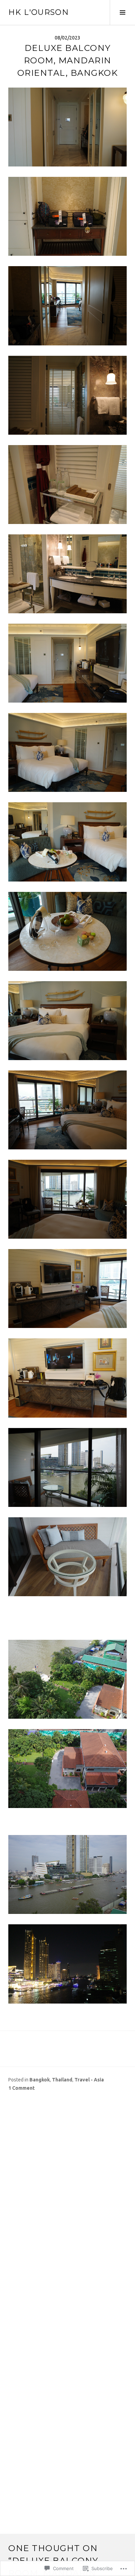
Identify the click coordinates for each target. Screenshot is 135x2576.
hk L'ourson (39, 12)
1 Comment (21, 2088)
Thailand (62, 2080)
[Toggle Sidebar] (122, 12)
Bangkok (40, 2080)
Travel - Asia (89, 2080)
